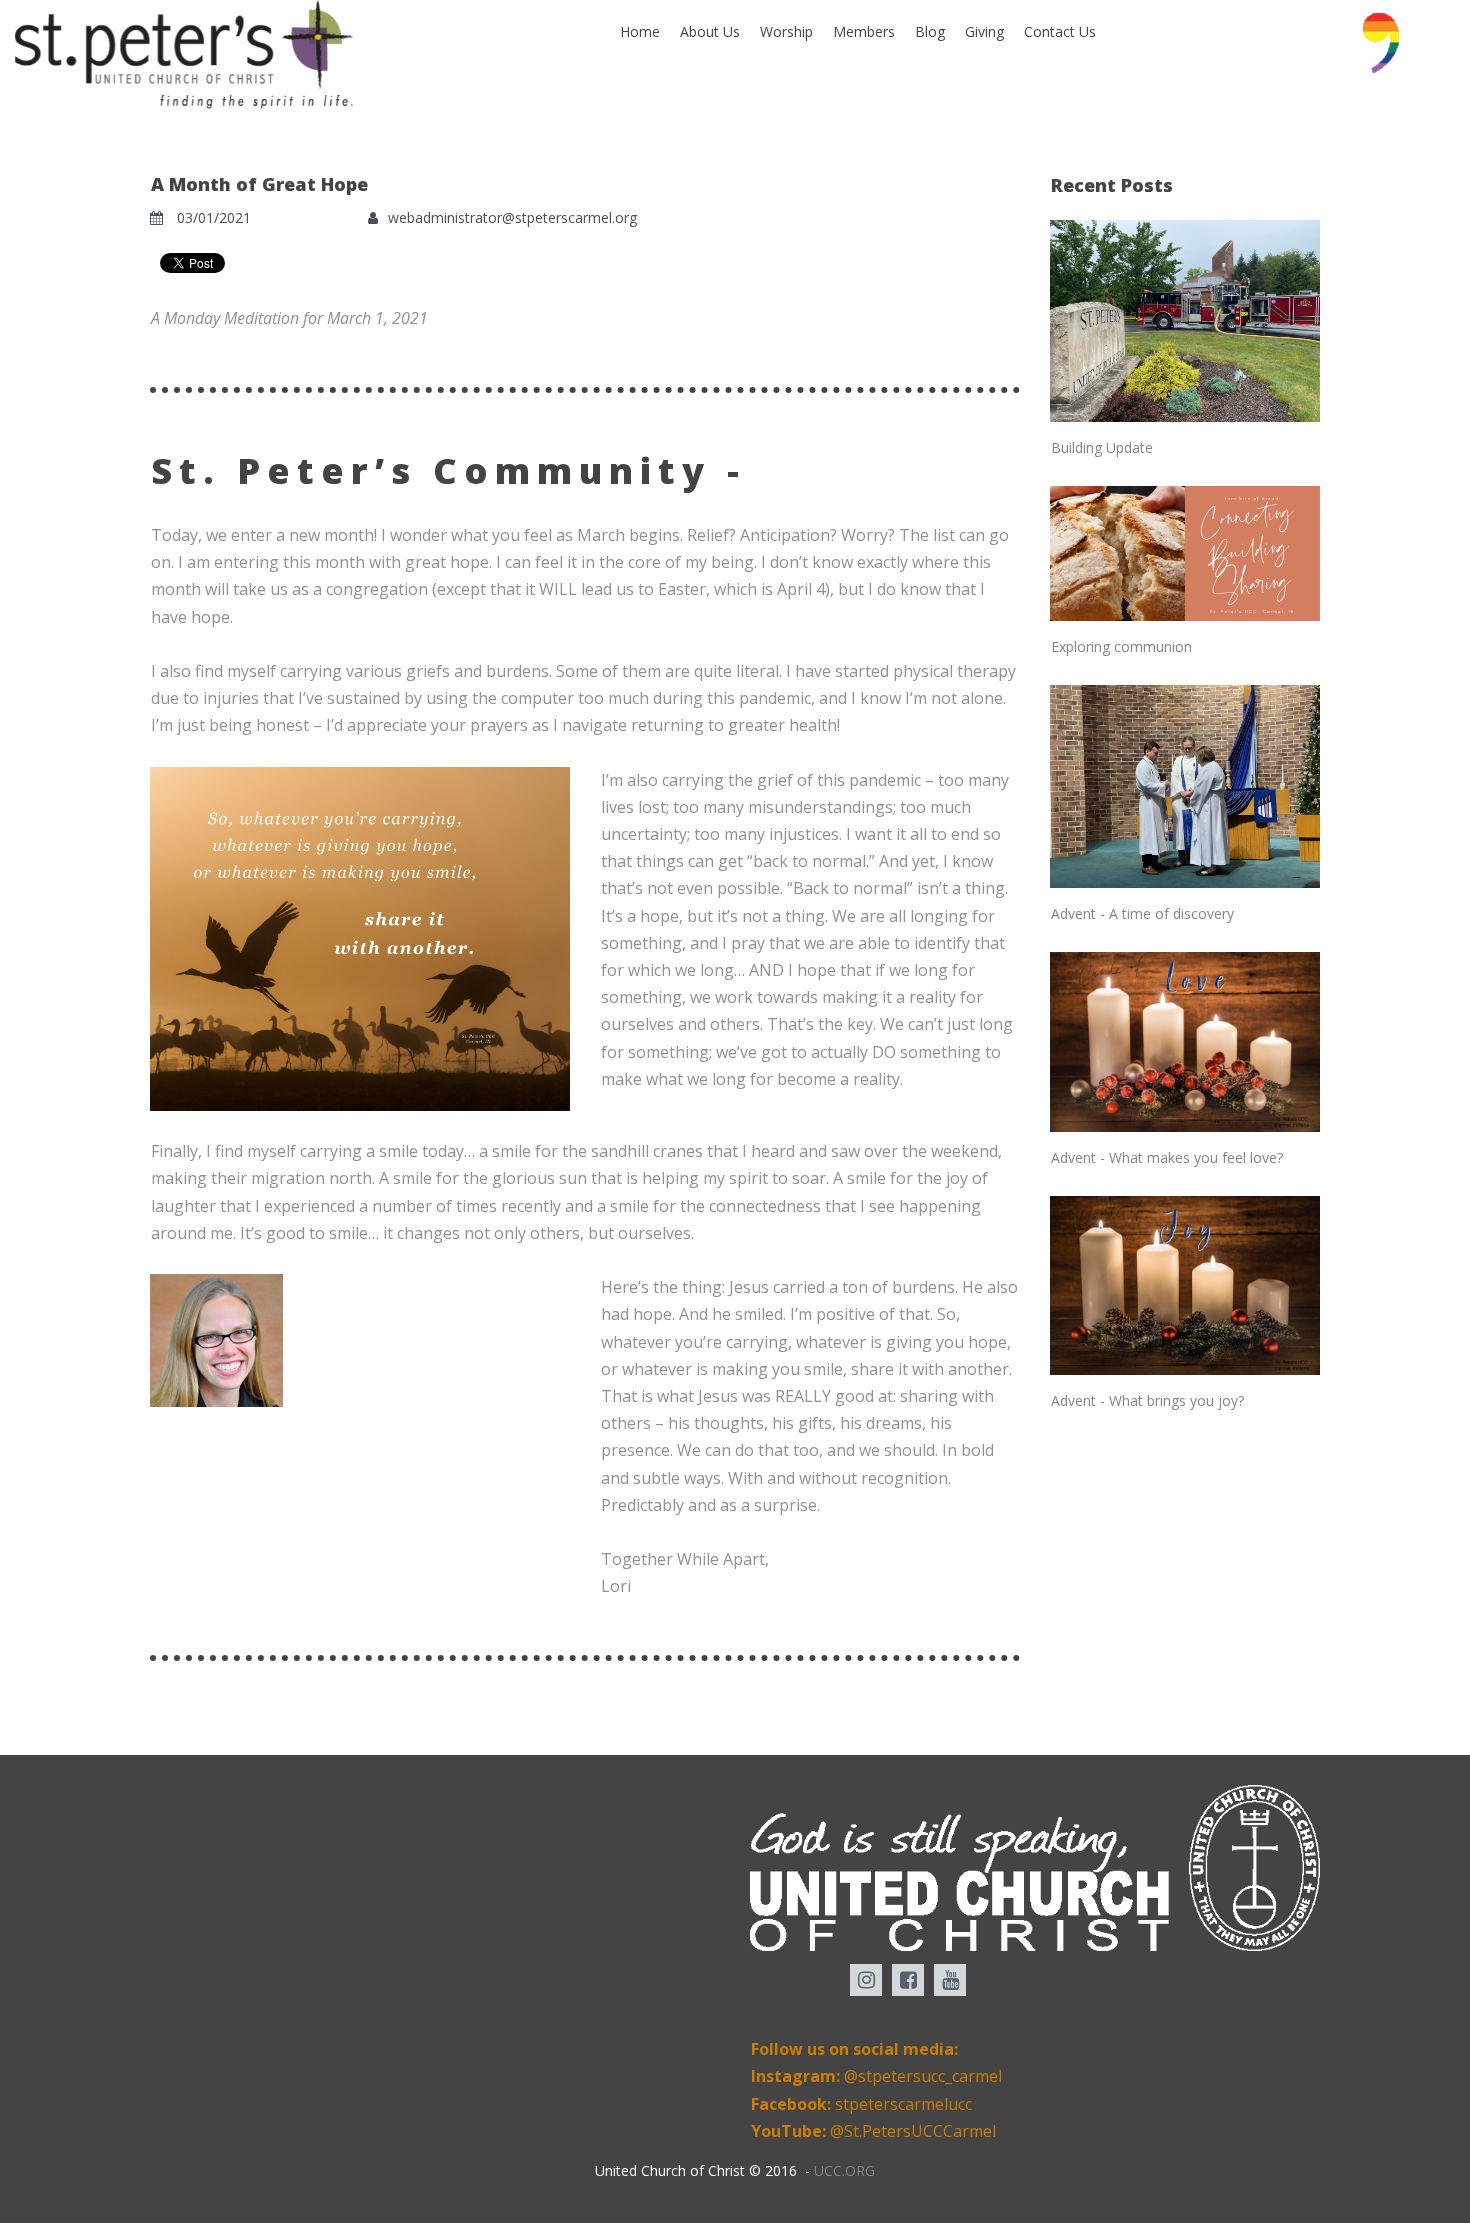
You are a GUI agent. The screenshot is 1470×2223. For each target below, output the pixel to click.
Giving (984, 31)
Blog (930, 31)
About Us (710, 31)
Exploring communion (1121, 646)
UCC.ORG (844, 2170)
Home (640, 31)
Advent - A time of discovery (1142, 913)
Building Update (1102, 447)
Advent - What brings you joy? (1147, 1400)
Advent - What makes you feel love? (1167, 1157)
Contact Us (1060, 31)
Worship (786, 31)
